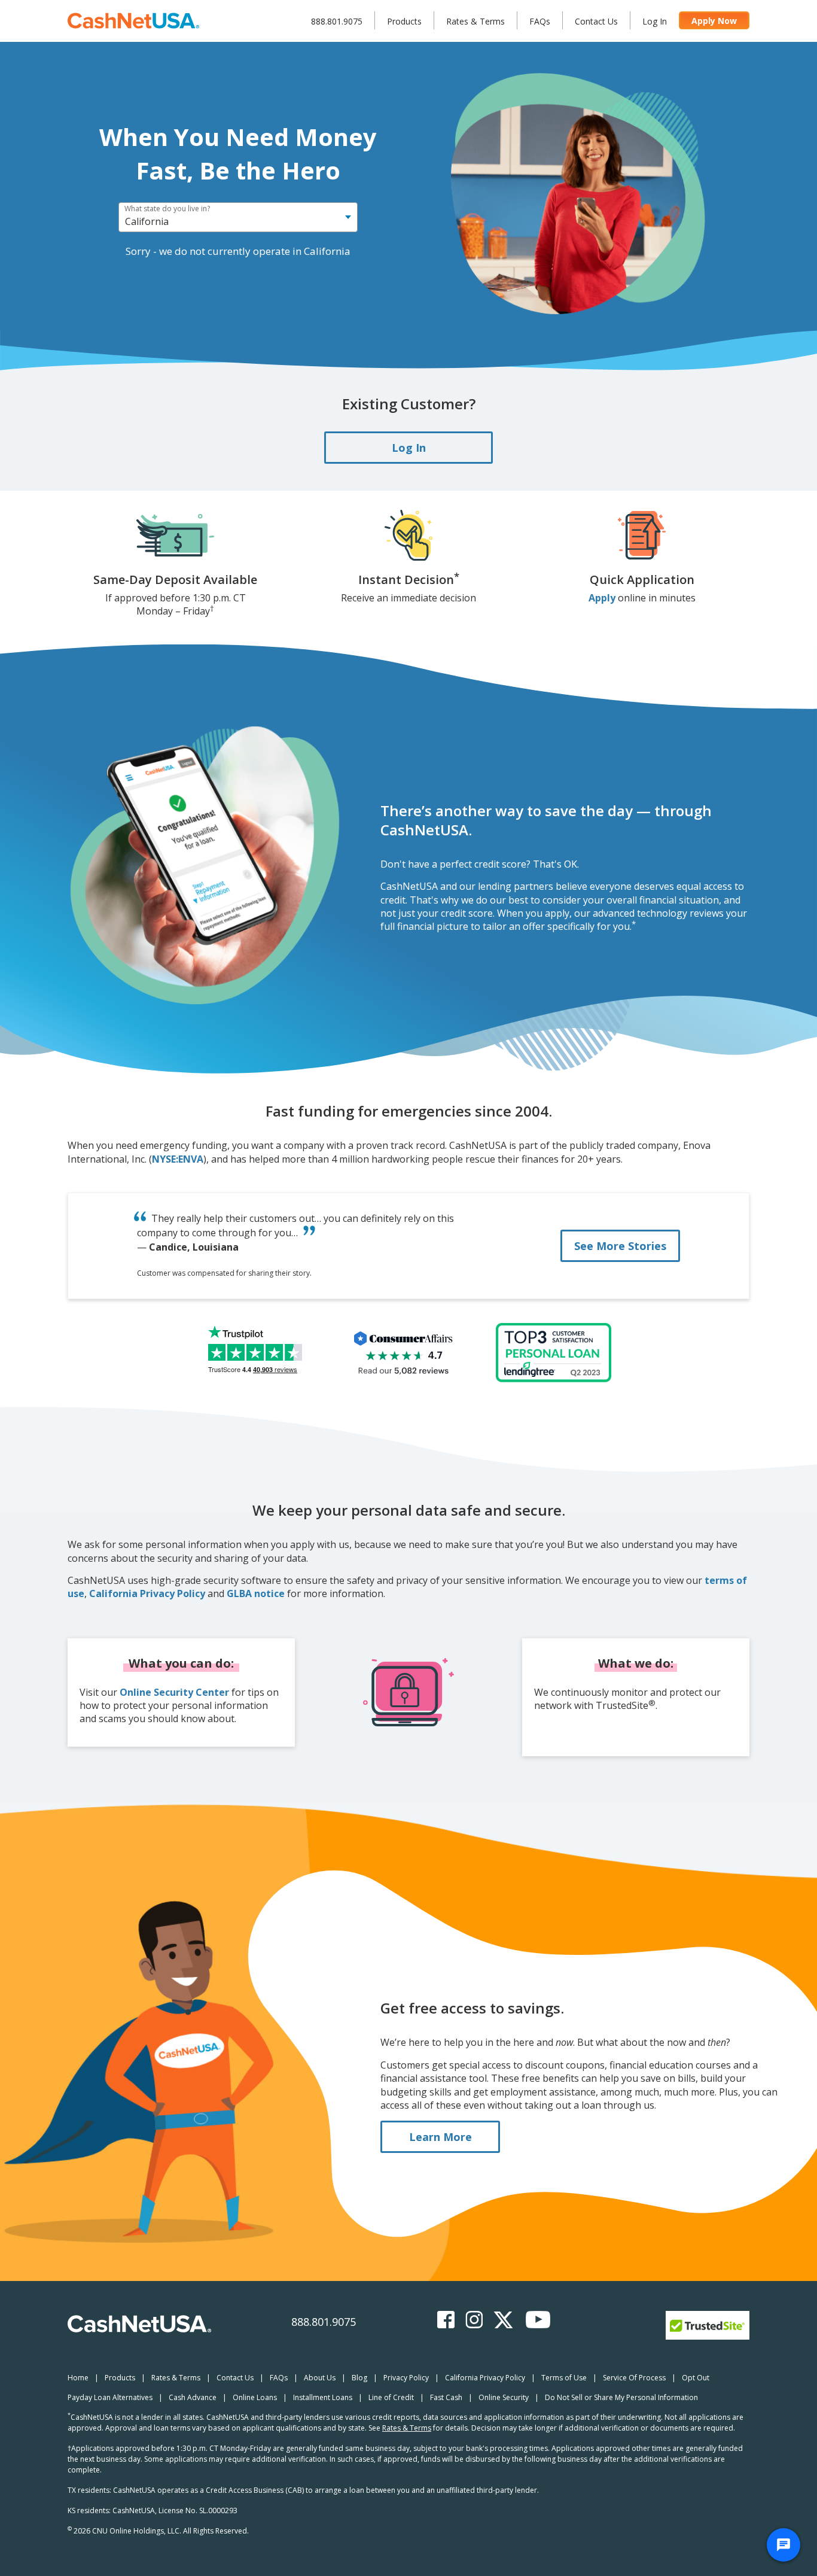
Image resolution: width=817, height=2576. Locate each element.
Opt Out (696, 2378)
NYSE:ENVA (178, 1159)
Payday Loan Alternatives (110, 2397)
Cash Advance (193, 2397)
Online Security (504, 2397)
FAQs (540, 21)
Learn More (440, 2137)
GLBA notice (256, 1593)
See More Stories (620, 1246)
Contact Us (596, 21)
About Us (320, 2378)
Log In (655, 21)
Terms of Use (564, 2378)
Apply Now (714, 21)
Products (404, 21)
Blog (359, 2378)
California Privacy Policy (147, 1593)
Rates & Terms (475, 21)
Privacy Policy (406, 2378)
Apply (602, 598)
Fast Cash (446, 2397)
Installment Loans (323, 2397)
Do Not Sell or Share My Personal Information (621, 2397)
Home (78, 2378)
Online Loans (255, 2397)
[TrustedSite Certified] (708, 2325)
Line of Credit (391, 2397)
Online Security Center (174, 1692)
